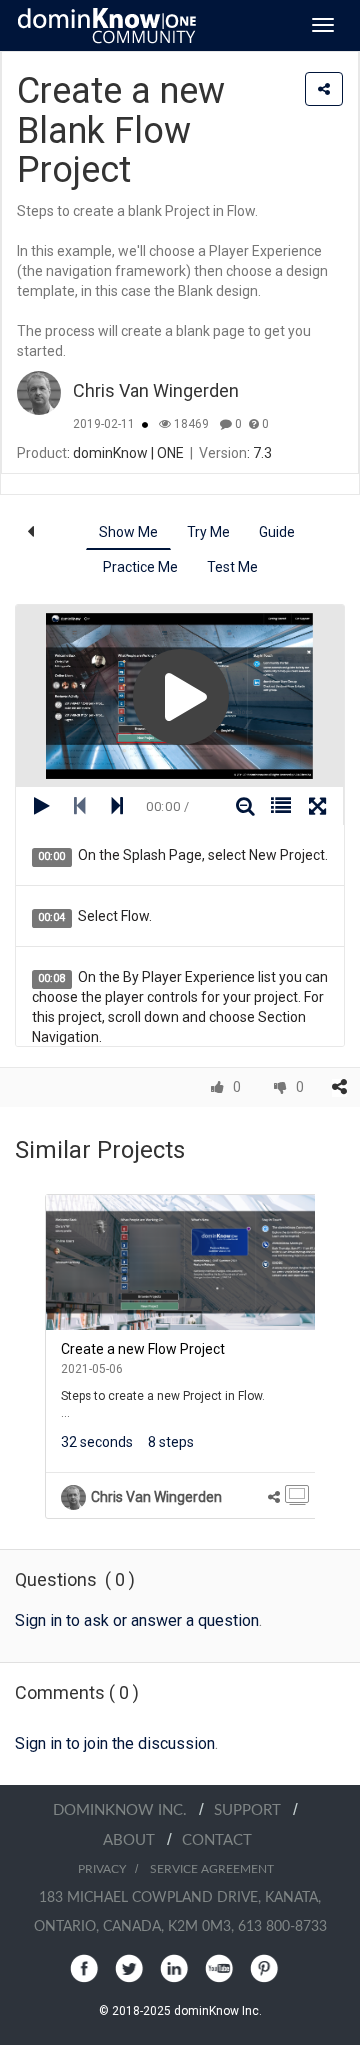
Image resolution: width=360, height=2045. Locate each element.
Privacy (102, 1869)
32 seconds (97, 1442)
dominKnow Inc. (126, 1810)
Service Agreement (212, 1869)
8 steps (171, 1442)
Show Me (128, 532)
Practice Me (140, 567)
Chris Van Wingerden (156, 390)
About (135, 1840)
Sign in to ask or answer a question (137, 1620)
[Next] (330, 1356)
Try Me (208, 532)
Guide (277, 532)
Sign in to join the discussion (115, 1743)
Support (253, 1810)
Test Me (232, 567)
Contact (217, 1840)
